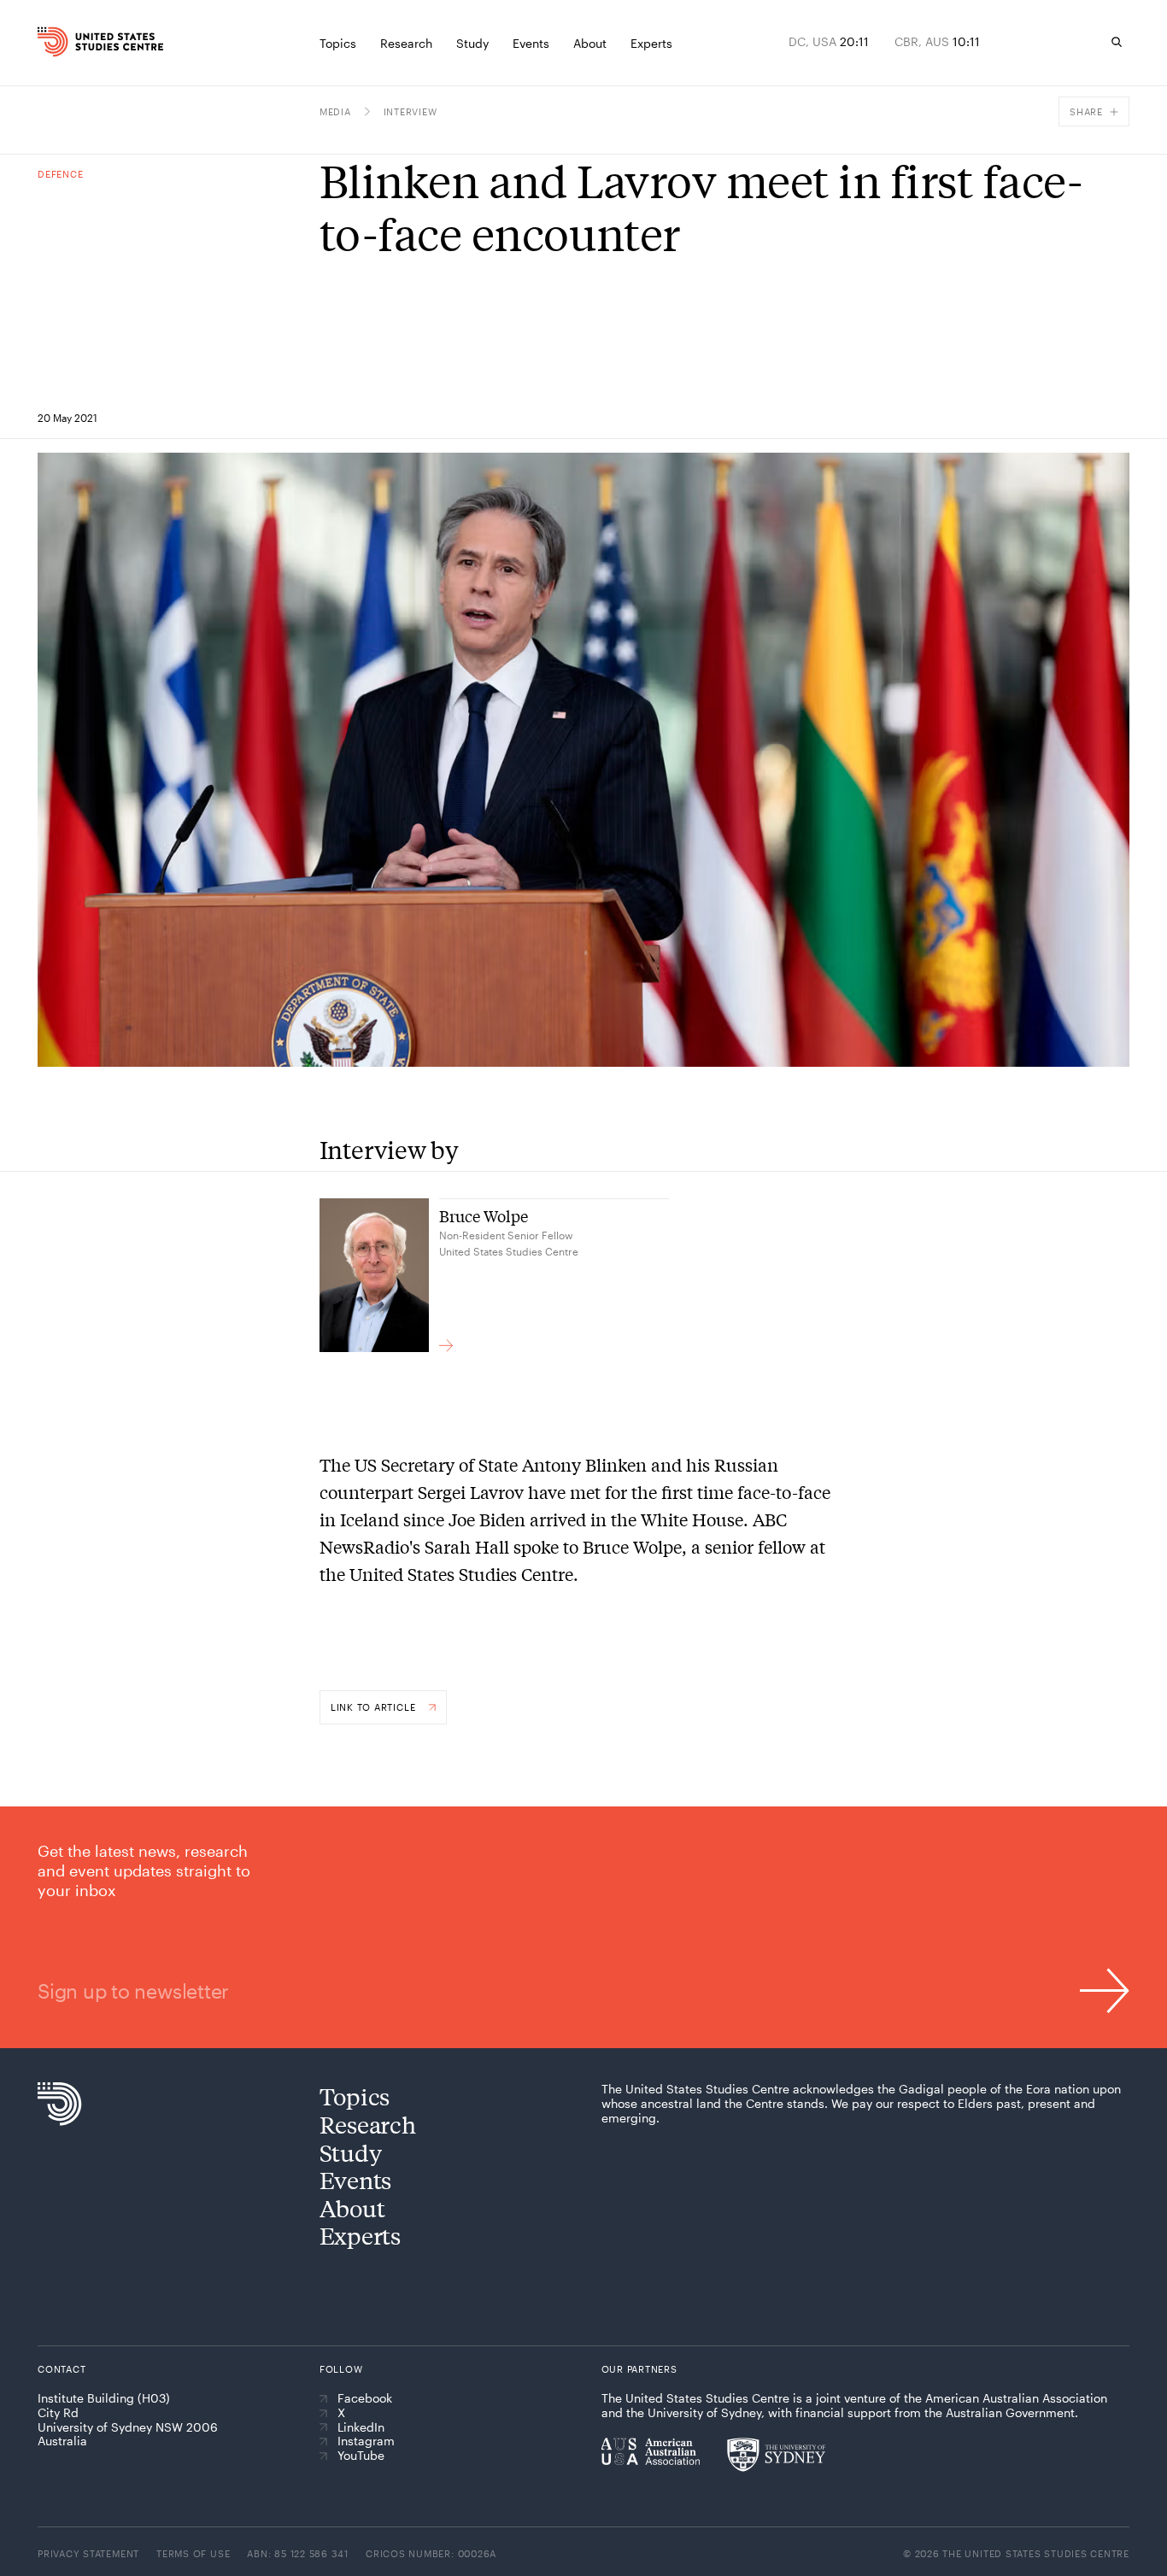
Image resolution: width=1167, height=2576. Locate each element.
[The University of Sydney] (776, 2455)
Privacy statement (88, 2553)
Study (351, 2152)
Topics (355, 2096)
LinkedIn (361, 2427)
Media (335, 111)
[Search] (1117, 42)
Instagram (366, 2441)
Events (355, 2179)
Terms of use (193, 2553)
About (352, 2207)
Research (368, 2124)
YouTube (361, 2456)
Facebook (365, 2398)
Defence (60, 174)
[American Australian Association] (651, 2451)
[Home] (67, 42)
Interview (411, 111)
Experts (360, 2235)
